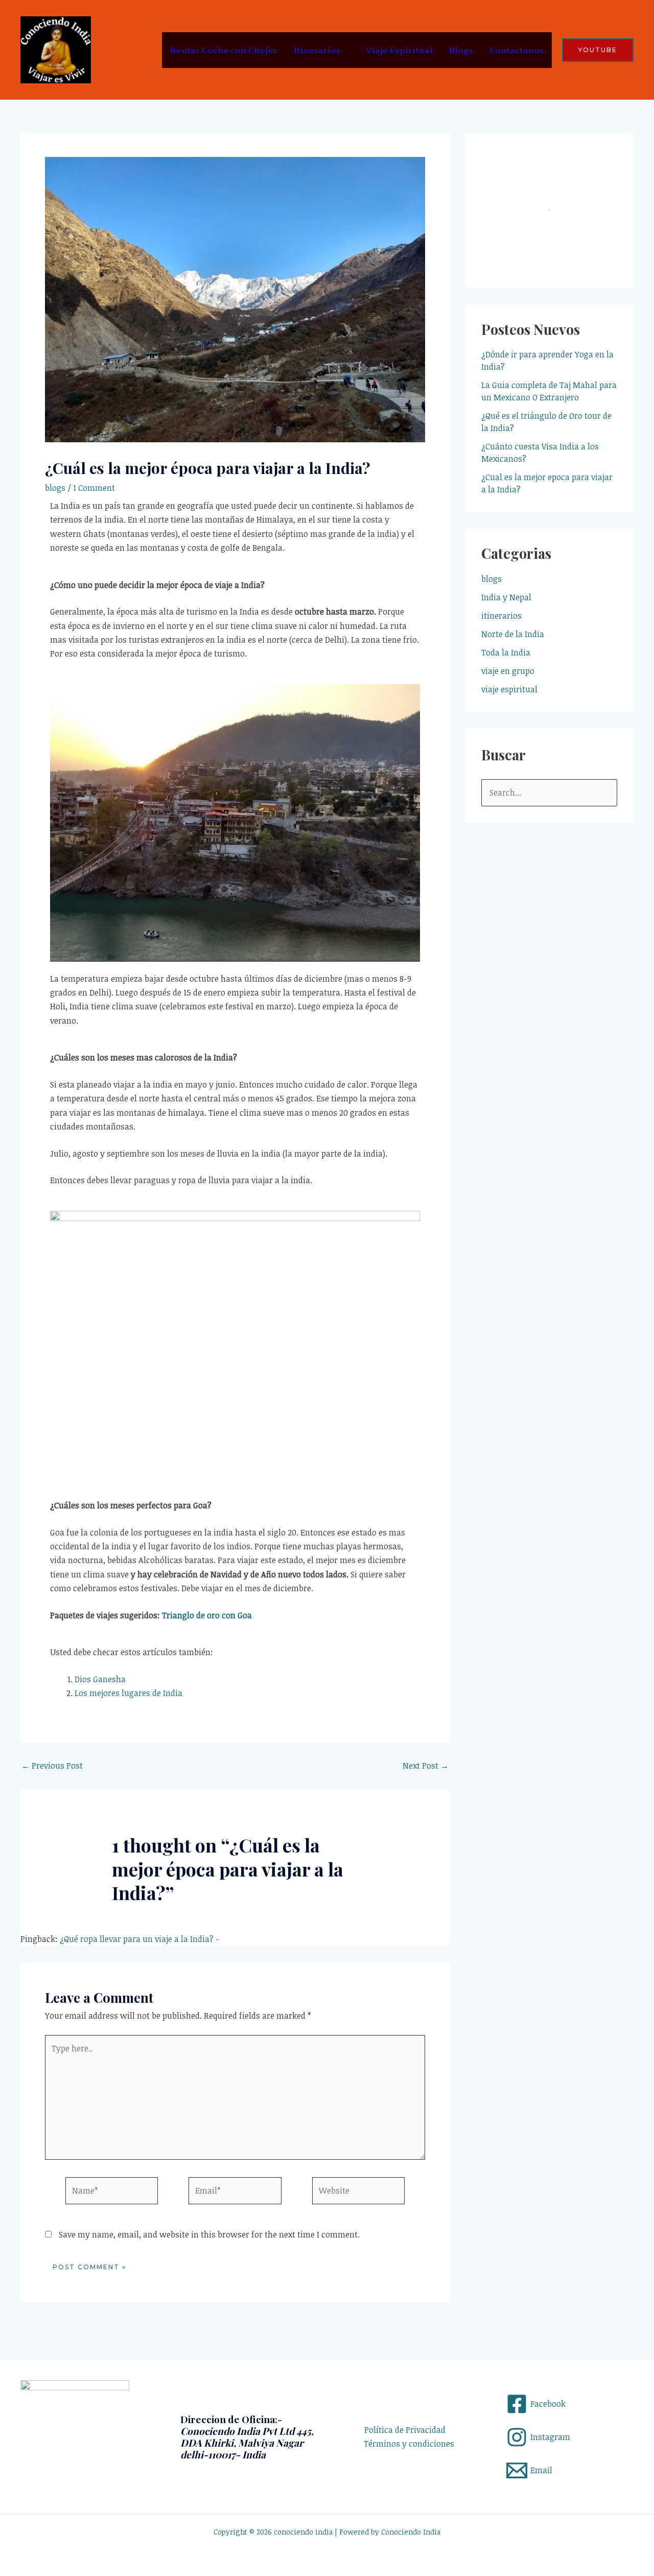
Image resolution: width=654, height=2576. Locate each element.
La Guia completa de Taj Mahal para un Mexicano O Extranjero (549, 391)
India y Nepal (506, 597)
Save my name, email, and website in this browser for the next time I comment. (209, 2234)
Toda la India (506, 652)
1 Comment (94, 488)
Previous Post (52, 1766)
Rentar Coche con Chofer (224, 50)
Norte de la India (513, 634)
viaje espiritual (509, 689)
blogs (55, 488)
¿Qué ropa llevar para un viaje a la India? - (139, 1939)
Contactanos (517, 50)
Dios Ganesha (100, 1679)
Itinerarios (317, 50)
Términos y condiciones (409, 2444)
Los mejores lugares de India (129, 1693)
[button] (598, 50)
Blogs (461, 50)
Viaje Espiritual (399, 50)
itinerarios (501, 616)
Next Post (426, 1766)
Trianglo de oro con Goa (207, 1615)
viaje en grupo (508, 671)
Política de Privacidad (405, 2430)
